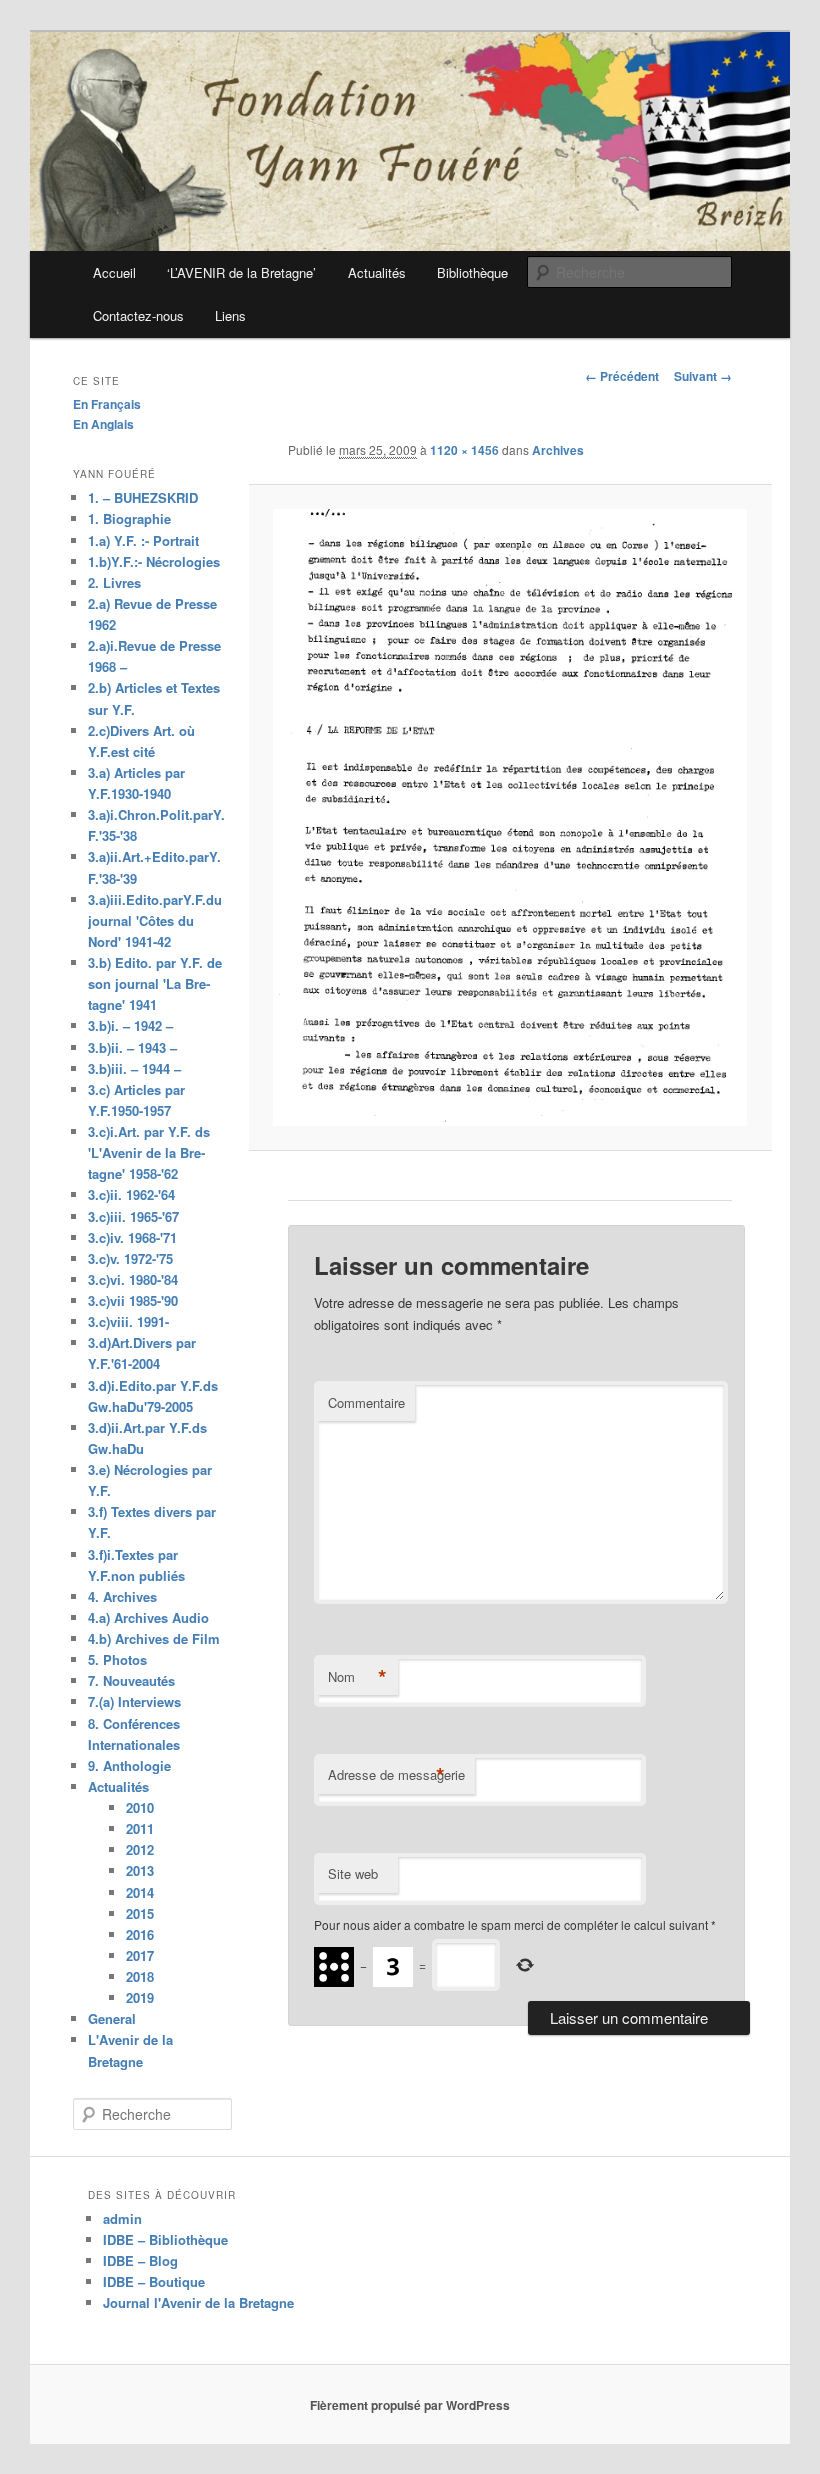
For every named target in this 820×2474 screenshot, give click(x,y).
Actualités (377, 272)
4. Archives (122, 1596)
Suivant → (703, 376)
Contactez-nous (138, 315)
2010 (140, 1807)
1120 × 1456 (464, 450)
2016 (140, 1934)
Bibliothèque (472, 272)
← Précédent (622, 376)
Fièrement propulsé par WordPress (410, 2405)
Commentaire (366, 1402)
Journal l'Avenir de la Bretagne (198, 2302)
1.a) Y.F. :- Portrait (143, 540)
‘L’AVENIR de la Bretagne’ (241, 272)
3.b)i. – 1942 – (130, 1025)
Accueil (114, 272)
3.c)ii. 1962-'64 (131, 1194)
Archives (558, 450)
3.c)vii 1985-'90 (133, 1300)
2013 (140, 1870)
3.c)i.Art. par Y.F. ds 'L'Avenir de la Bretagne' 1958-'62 (149, 1152)
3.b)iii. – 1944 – (134, 1068)
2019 (140, 1997)
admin (122, 2218)
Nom (357, 1677)
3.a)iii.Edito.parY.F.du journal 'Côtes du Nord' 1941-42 (155, 920)
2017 (140, 1955)
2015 (140, 1913)
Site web (353, 1873)
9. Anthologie (129, 1765)
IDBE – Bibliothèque (165, 2239)
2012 (140, 1849)
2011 (140, 1828)
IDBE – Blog (140, 2260)
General (112, 2018)
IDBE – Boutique (154, 2281)
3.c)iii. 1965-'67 (133, 1216)
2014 (140, 1892)
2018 (140, 1976)
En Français (107, 404)
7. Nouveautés (131, 1680)
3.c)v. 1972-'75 (130, 1258)
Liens (230, 315)
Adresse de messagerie (396, 1775)
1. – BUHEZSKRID (143, 497)
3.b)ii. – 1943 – (132, 1047)
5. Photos (117, 1659)
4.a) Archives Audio (148, 1617)
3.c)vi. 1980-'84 (133, 1279)
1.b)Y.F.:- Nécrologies (154, 561)
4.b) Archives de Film (154, 1638)
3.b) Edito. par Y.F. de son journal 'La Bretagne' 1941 (155, 983)
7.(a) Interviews (134, 1701)
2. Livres (114, 582)
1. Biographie (129, 518)
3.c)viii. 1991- (128, 1321)
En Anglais (103, 424)
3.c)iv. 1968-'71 (132, 1237)
